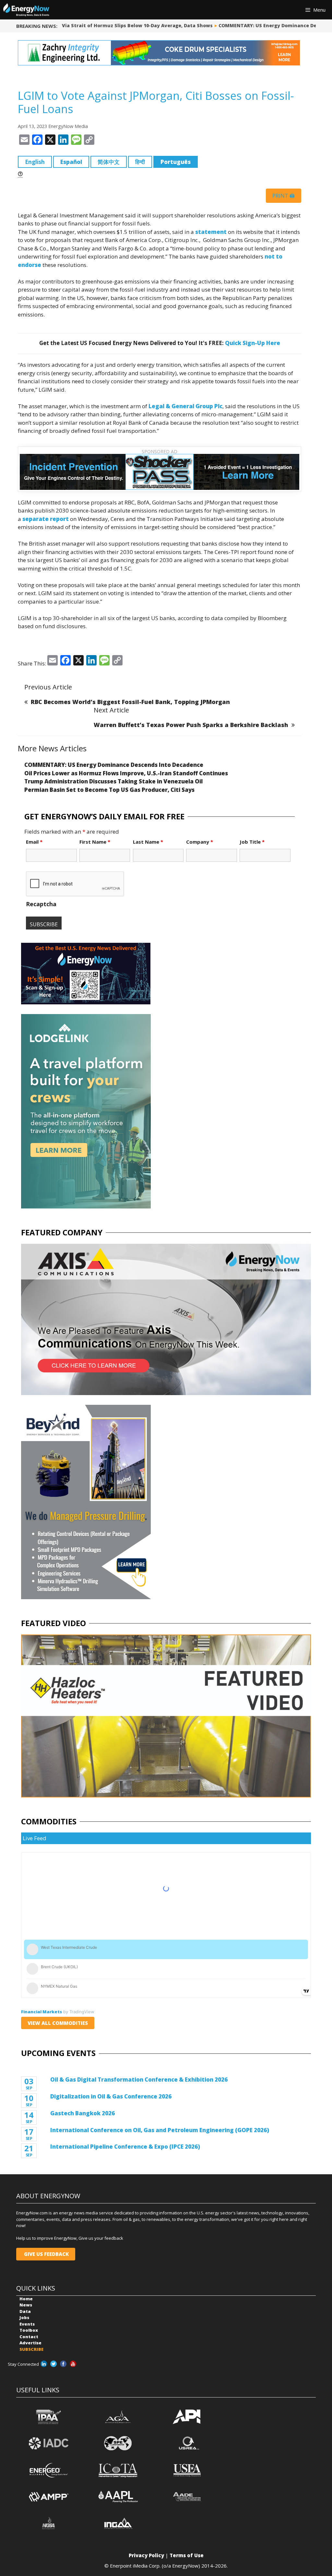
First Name (95, 842)
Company (200, 842)
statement (211, 232)
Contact (29, 2337)
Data (25, 2311)
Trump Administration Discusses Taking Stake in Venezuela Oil (113, 781)
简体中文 (109, 162)
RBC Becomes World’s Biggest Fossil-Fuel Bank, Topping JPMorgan (130, 702)
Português (176, 162)
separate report (46, 519)
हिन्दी (140, 162)
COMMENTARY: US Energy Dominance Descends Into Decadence (114, 765)
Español (71, 162)
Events (27, 2324)
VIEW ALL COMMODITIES (58, 2023)
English (35, 162)
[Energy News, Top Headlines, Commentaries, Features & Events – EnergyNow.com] (26, 10)
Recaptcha (41, 904)
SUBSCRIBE (31, 2349)
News (26, 2305)
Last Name (148, 842)
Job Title (252, 842)
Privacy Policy (146, 2555)
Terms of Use (187, 2555)
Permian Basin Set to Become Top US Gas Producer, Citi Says (109, 790)
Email (34, 842)
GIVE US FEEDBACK (46, 2254)
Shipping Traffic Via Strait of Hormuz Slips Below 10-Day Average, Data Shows (108, 25)
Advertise (30, 2343)
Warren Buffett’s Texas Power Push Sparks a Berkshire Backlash (191, 725)
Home (26, 2299)
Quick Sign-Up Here (253, 343)
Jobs (24, 2317)
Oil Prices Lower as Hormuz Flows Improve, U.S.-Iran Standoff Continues (126, 773)
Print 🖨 (284, 196)
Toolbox (29, 2330)
